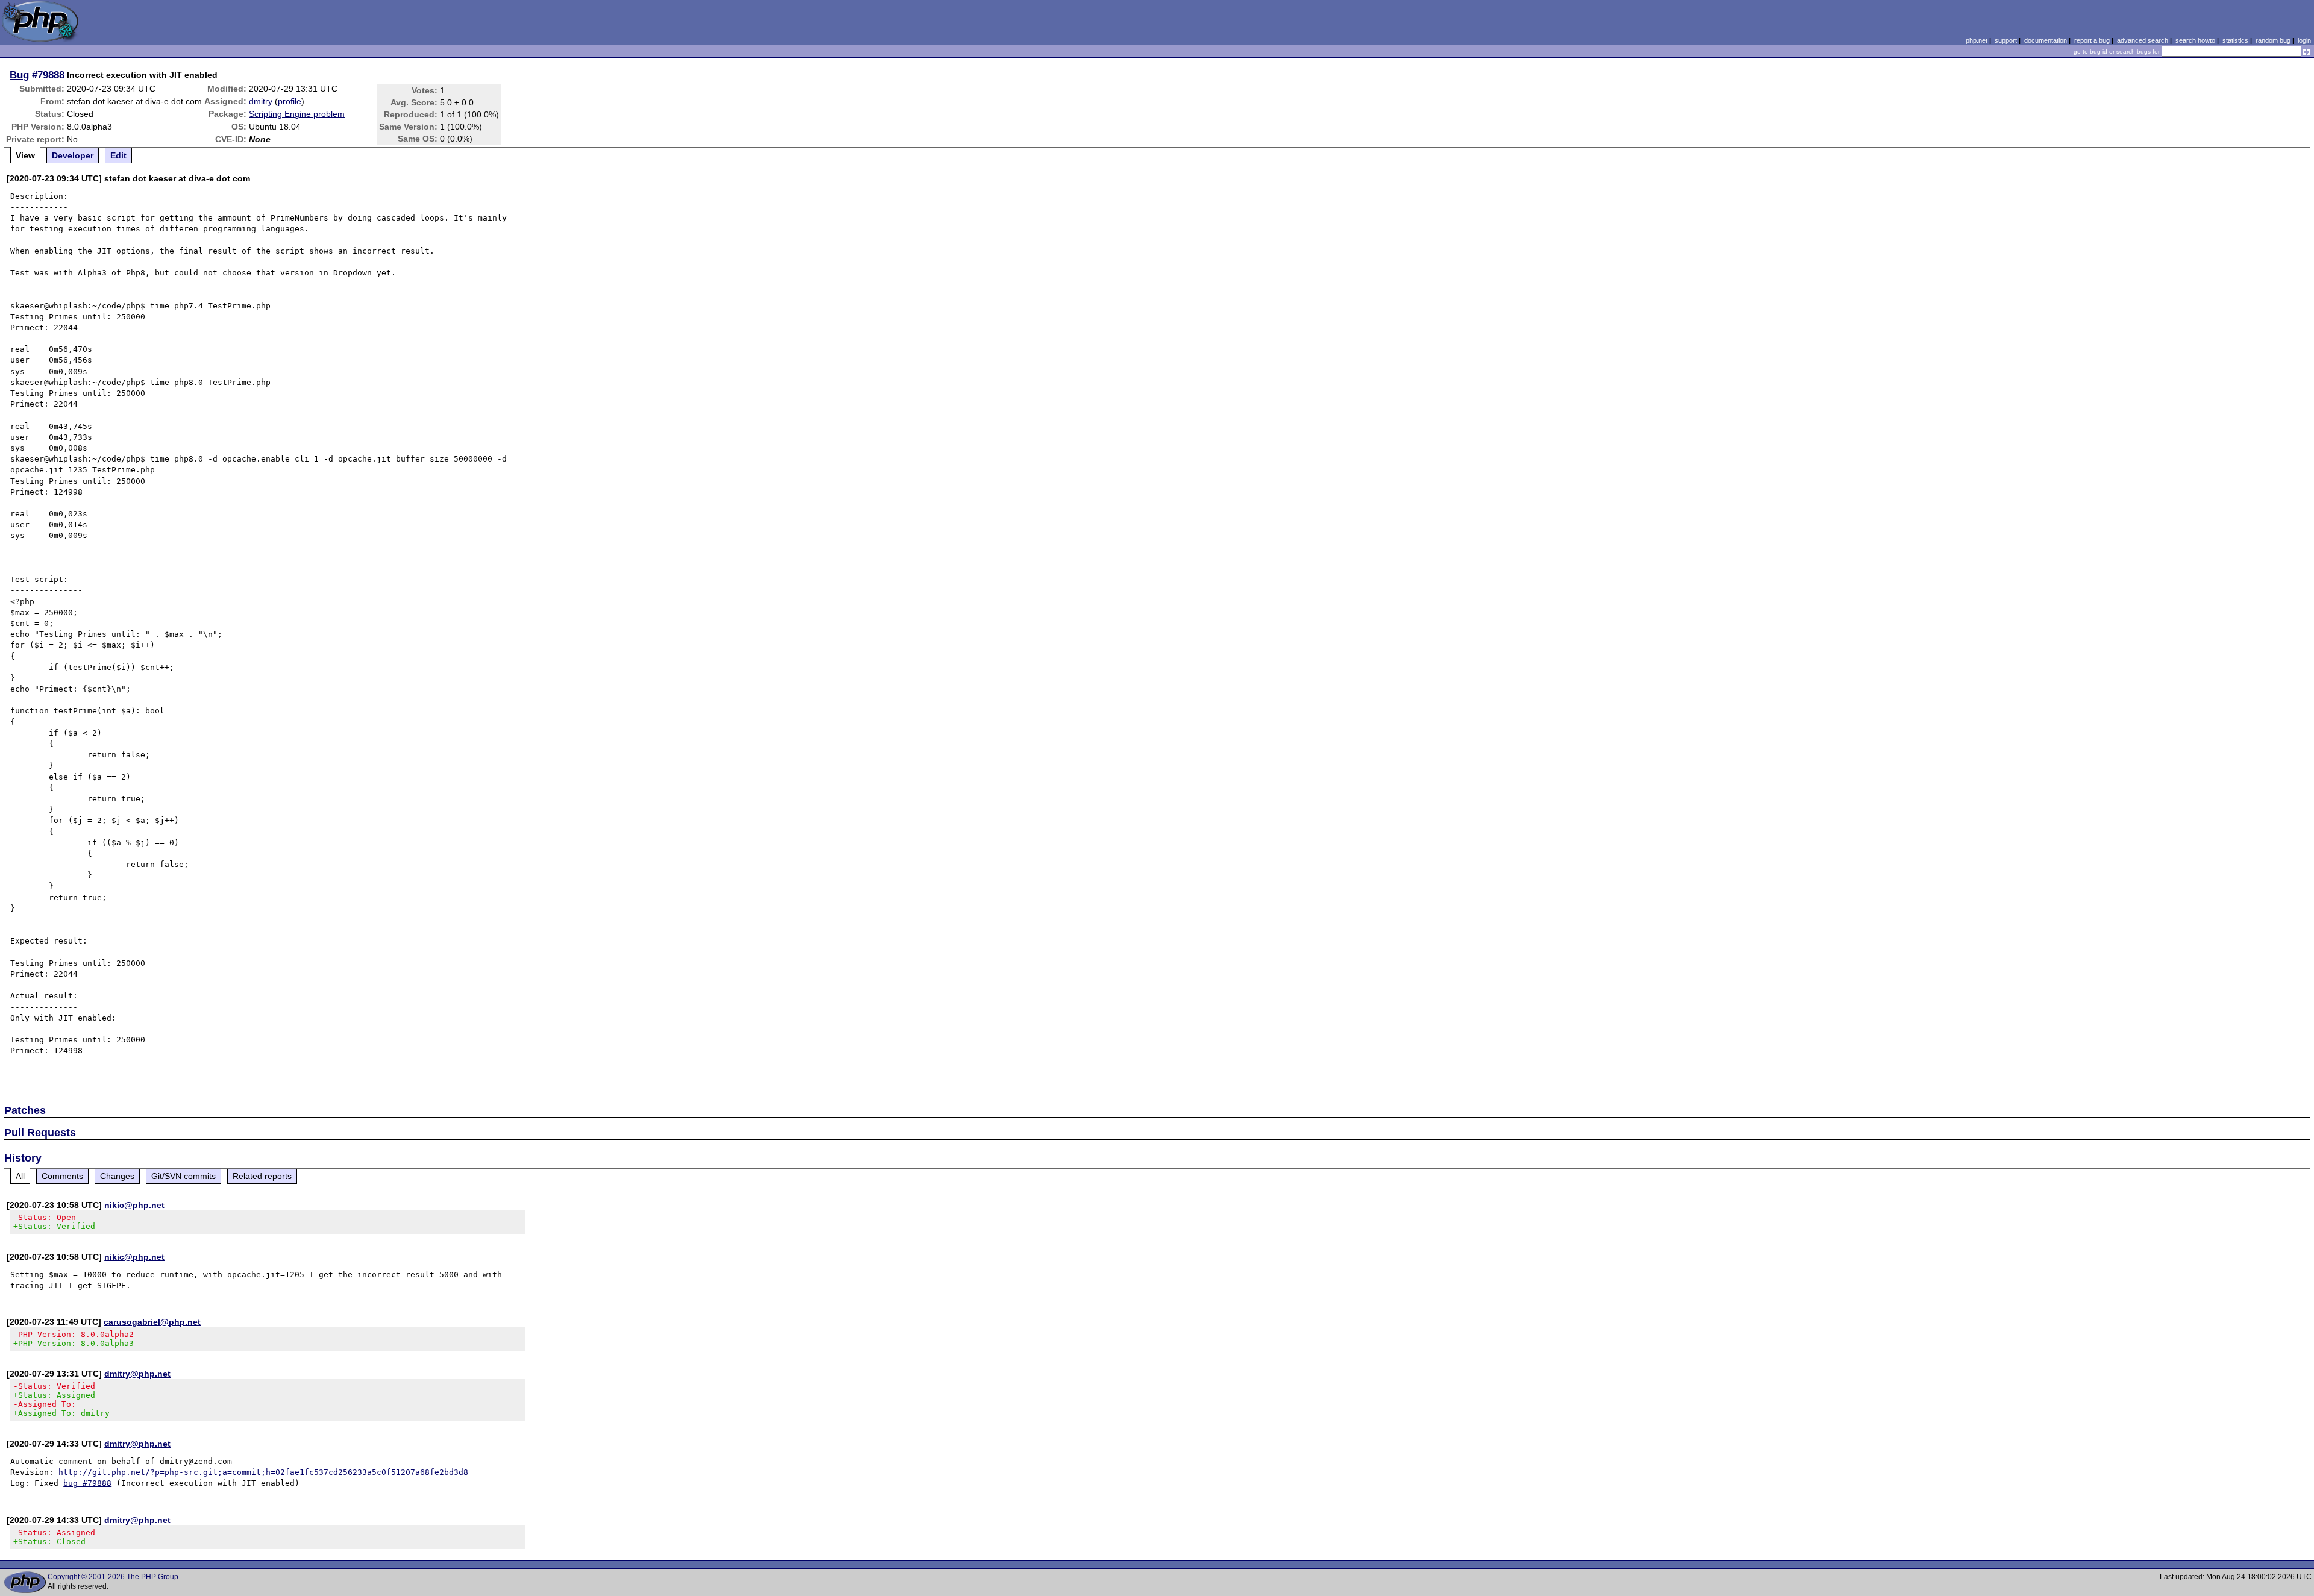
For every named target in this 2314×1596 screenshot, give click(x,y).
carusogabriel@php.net (152, 1322)
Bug (19, 75)
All (20, 1176)
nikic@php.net (134, 1205)
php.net (1977, 40)
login (2304, 40)
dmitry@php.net (137, 1374)
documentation (2046, 40)
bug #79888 (87, 1483)
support (2006, 40)
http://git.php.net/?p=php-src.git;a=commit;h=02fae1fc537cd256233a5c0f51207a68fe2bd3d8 (263, 1472)
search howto (2195, 40)
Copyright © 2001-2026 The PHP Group (113, 1577)
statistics (2235, 40)
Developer (73, 155)
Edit (118, 155)
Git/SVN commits (183, 1176)
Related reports (262, 1176)
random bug (2273, 40)
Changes (117, 1176)
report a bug (2092, 40)
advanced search (2143, 40)
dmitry (261, 101)
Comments (62, 1176)
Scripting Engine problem (297, 114)
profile (290, 101)
